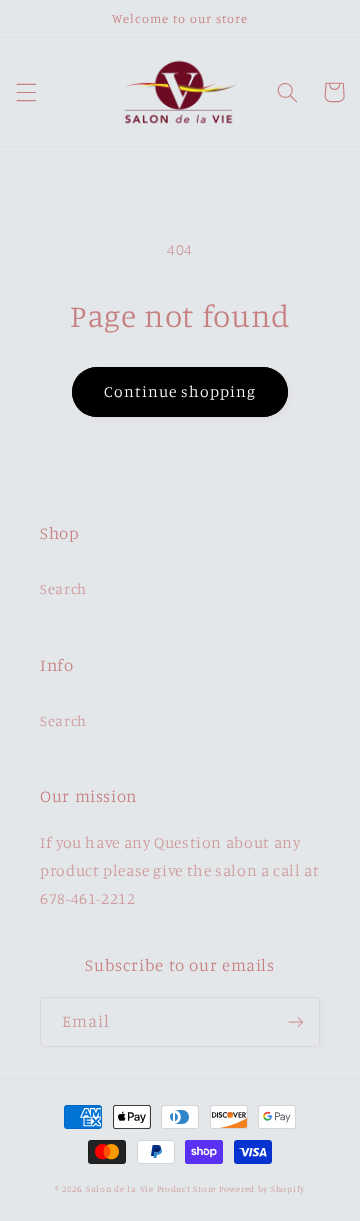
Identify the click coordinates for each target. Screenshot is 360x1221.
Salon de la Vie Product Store (151, 1188)
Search (63, 588)
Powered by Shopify (262, 1188)
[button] (26, 92)
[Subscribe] (296, 1021)
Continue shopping (180, 391)
